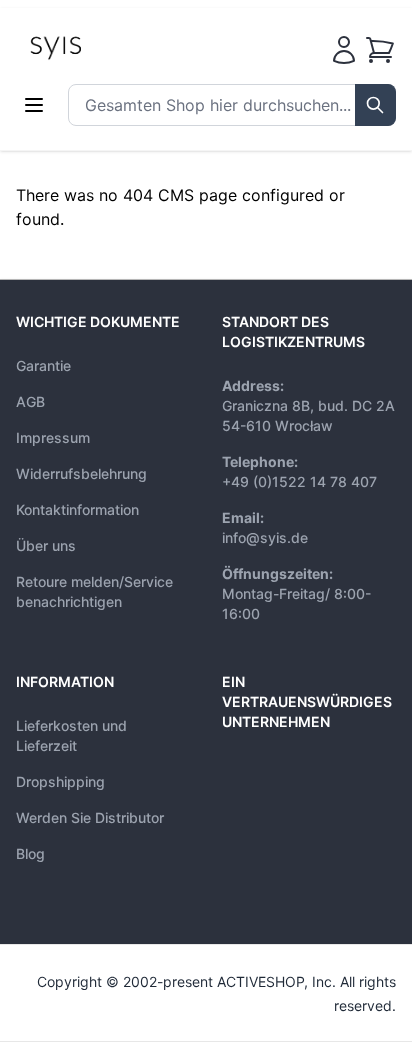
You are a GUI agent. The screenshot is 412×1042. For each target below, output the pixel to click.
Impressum (53, 437)
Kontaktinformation (77, 509)
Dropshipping (60, 781)
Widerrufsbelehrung (81, 473)
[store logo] (101, 46)
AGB (30, 401)
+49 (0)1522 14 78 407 (299, 481)
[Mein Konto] (344, 50)
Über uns (46, 545)
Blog (30, 853)
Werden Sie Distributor (90, 817)
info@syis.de (265, 537)
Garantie (43, 365)
